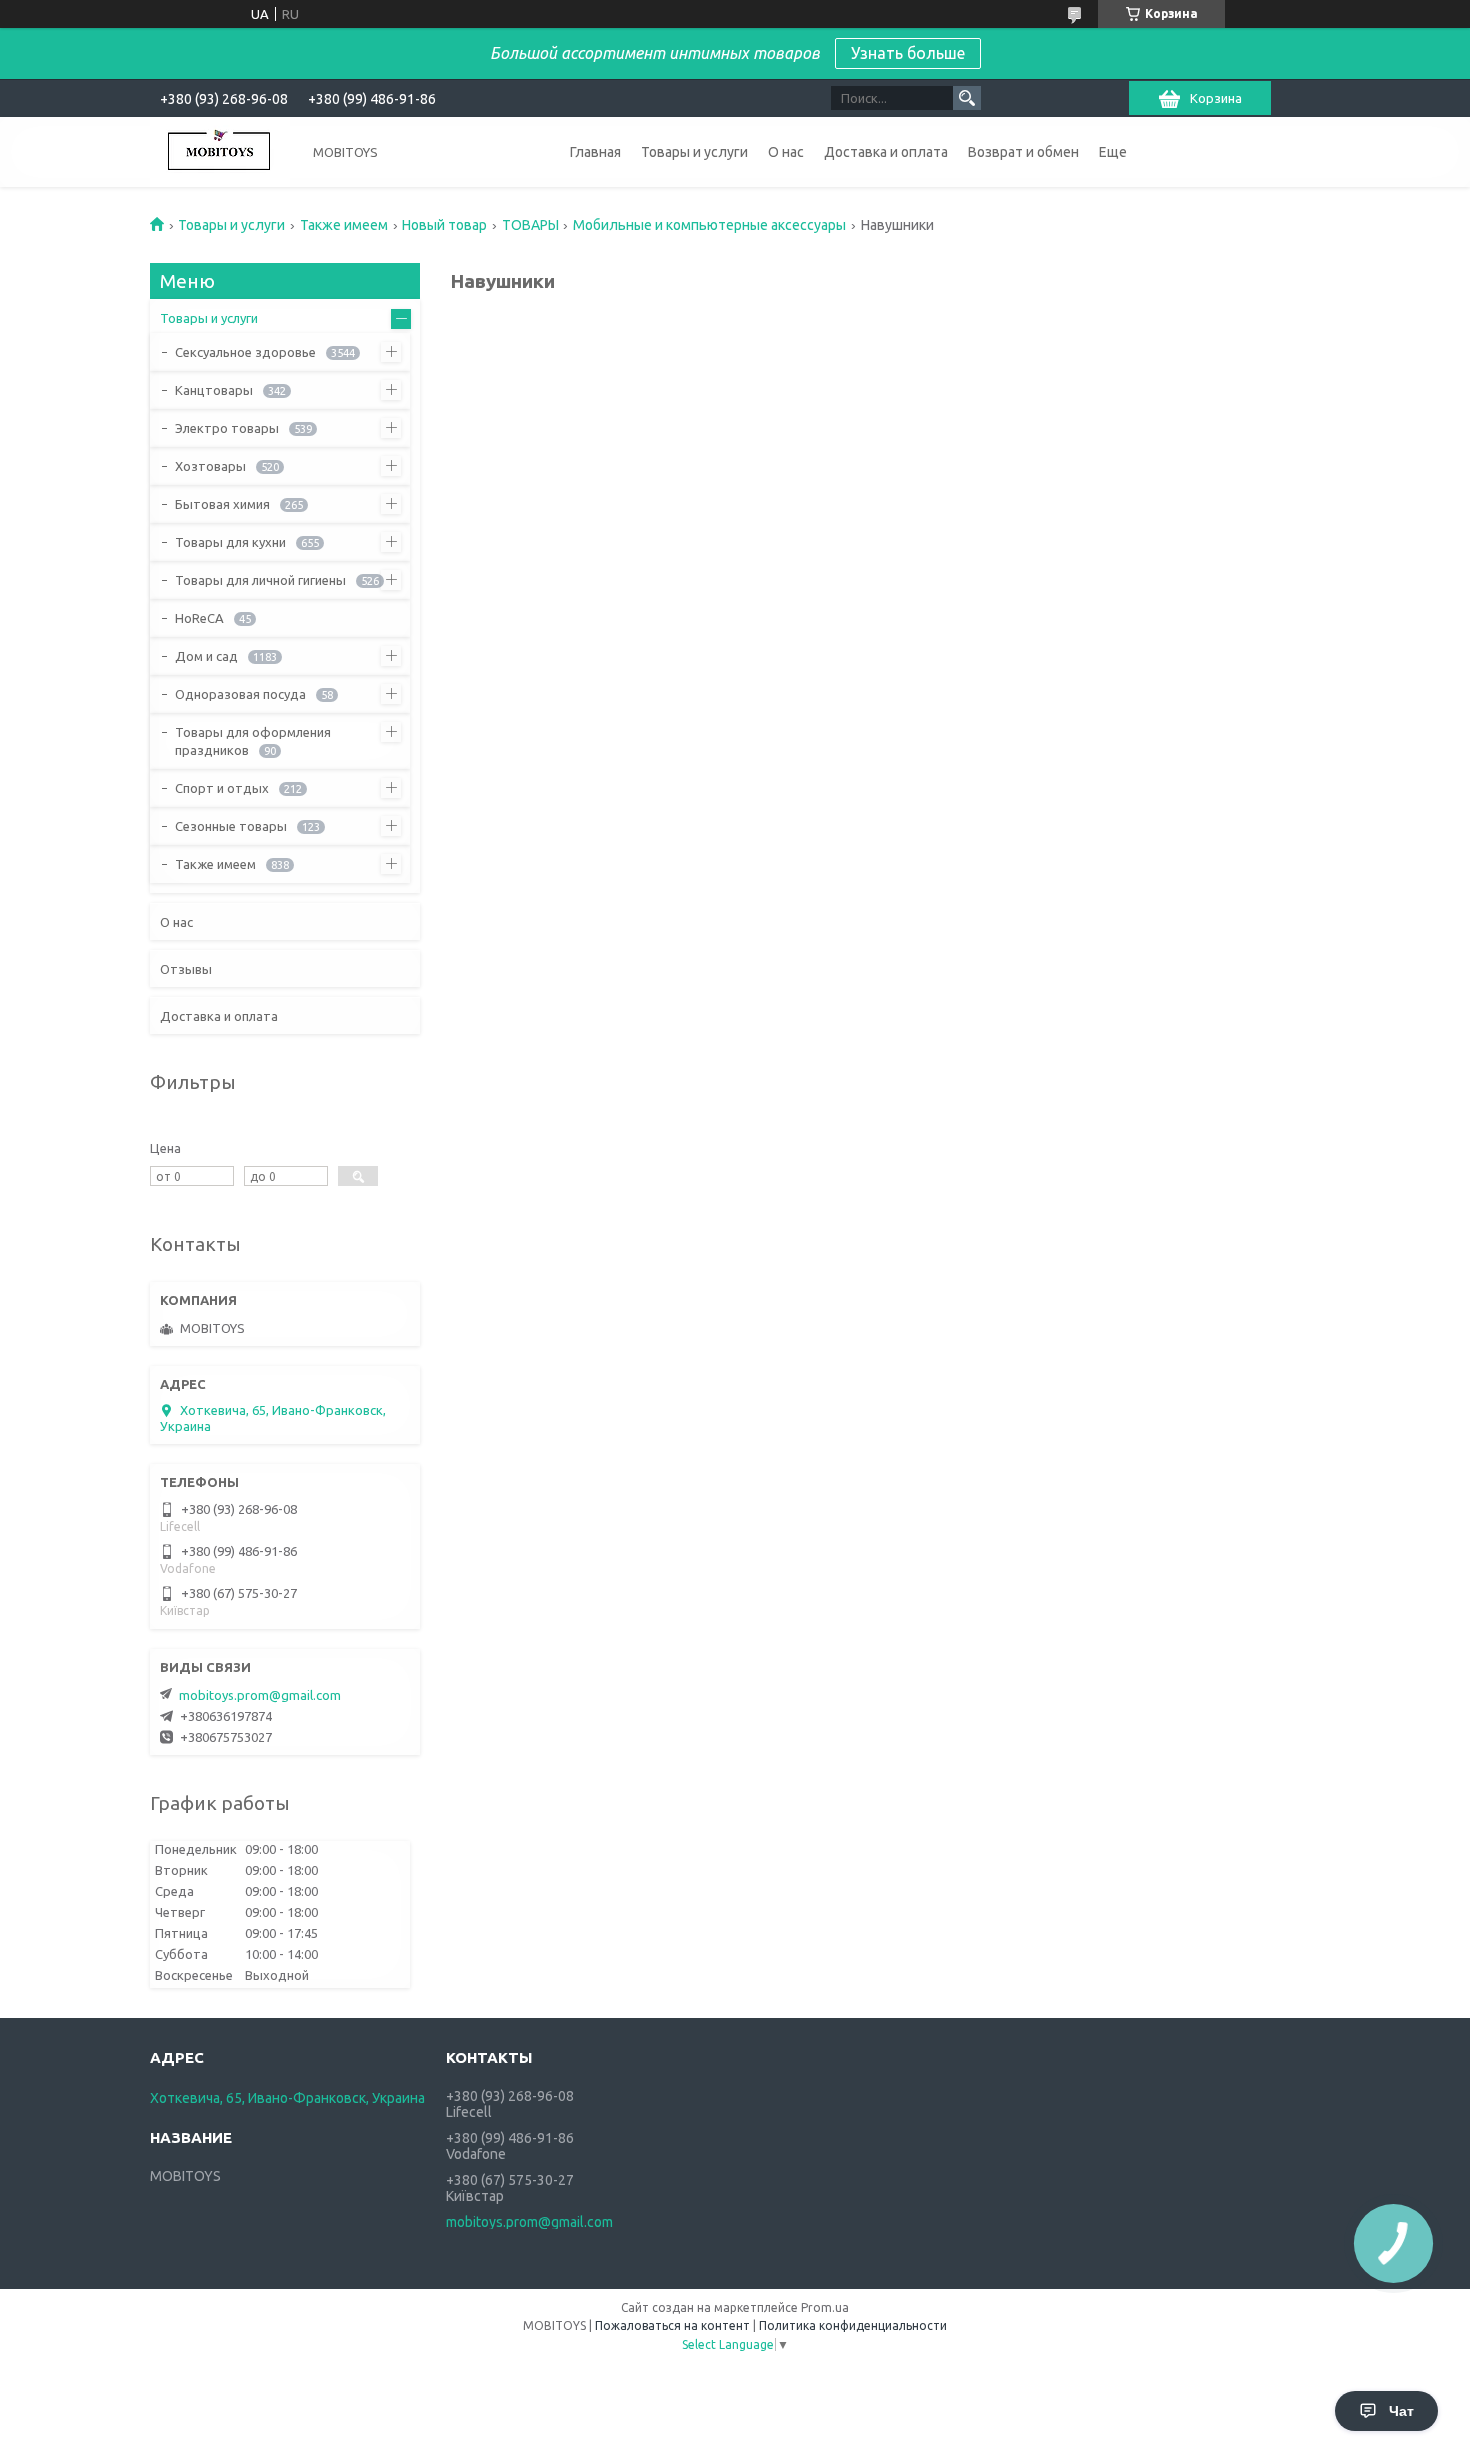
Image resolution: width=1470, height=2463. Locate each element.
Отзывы (186, 969)
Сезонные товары (231, 826)
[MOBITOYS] (220, 152)
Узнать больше (908, 53)
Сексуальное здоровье (245, 352)
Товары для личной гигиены (260, 580)
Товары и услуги (694, 152)
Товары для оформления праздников (253, 741)
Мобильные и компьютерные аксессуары (709, 225)
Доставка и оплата (886, 152)
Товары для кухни (230, 542)
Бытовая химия (222, 504)
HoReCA (199, 618)
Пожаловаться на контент (672, 2325)
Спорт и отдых (222, 788)
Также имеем (344, 225)
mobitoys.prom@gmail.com (260, 1695)
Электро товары (227, 428)
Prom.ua (825, 2307)
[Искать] (967, 98)
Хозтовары (210, 466)
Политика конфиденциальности (853, 2325)
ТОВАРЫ (530, 225)
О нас (786, 152)
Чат (1401, 2411)
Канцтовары (214, 390)
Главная (595, 152)
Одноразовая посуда (240, 694)
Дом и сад (206, 656)
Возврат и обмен (1023, 152)
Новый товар (444, 225)
